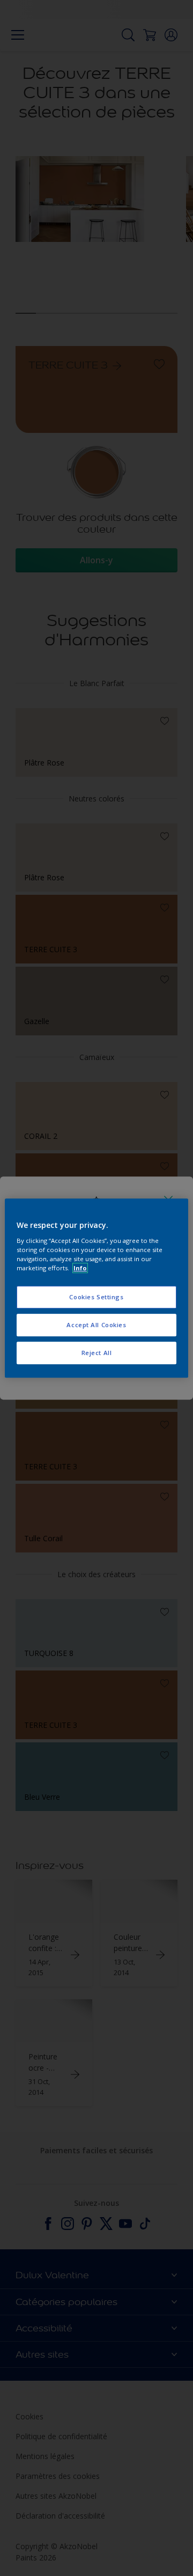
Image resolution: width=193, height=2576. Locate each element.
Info (80, 1268)
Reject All (97, 1353)
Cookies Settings (96, 1297)
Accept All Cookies (96, 1325)
